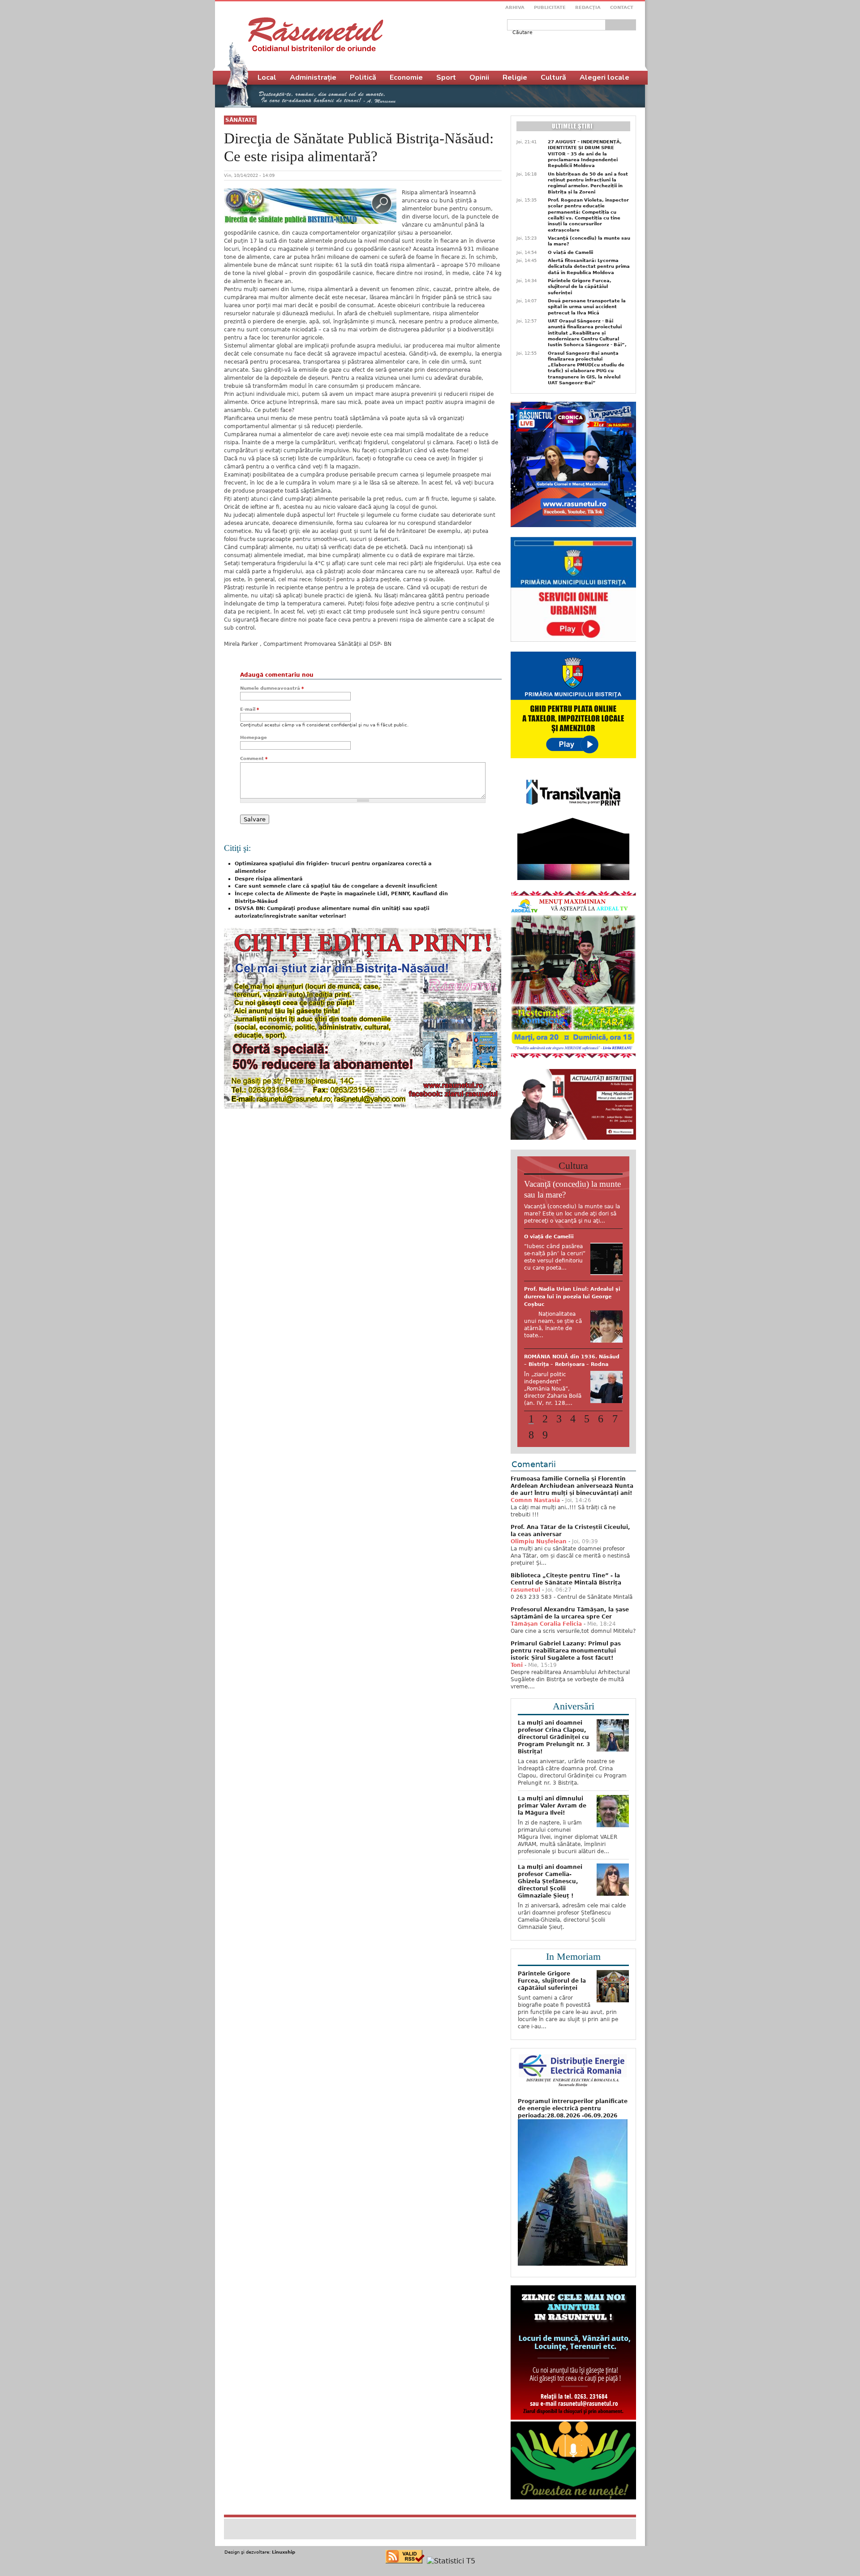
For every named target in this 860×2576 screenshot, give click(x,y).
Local (267, 77)
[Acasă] (316, 34)
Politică (363, 77)
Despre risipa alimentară (269, 879)
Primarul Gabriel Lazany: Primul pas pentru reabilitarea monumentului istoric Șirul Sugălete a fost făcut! (566, 1682)
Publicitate (550, 7)
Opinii (479, 77)
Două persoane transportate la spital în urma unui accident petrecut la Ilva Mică (587, 307)
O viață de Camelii (570, 252)
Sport (446, 77)
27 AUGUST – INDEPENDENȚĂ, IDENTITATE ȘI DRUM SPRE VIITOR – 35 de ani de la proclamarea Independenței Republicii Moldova (585, 154)
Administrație (313, 77)
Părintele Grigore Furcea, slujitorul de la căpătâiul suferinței (580, 287)
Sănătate (240, 120)
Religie (515, 77)
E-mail (249, 709)
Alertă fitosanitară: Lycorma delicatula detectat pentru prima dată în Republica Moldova (589, 266)
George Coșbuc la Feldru (558, 1397)
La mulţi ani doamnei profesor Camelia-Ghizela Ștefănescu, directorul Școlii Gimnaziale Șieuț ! (550, 1913)
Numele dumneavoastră (272, 688)
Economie (406, 77)
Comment (254, 758)
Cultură (553, 77)
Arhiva (515, 7)
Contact (622, 7)
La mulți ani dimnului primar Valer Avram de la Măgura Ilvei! (552, 1837)
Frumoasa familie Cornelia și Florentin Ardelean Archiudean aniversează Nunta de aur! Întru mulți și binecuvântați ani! (572, 1517)
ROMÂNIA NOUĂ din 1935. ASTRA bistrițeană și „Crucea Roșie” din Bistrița (571, 1244)
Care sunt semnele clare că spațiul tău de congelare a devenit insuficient (336, 886)
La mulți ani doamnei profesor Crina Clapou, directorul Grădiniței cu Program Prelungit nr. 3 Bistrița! (554, 1769)
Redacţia (588, 7)
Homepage (254, 737)
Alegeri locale (604, 77)
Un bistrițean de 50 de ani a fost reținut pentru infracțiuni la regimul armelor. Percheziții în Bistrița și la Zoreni (588, 183)
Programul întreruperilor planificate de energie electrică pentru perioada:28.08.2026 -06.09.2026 (573, 2140)
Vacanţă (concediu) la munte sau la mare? (589, 241)
